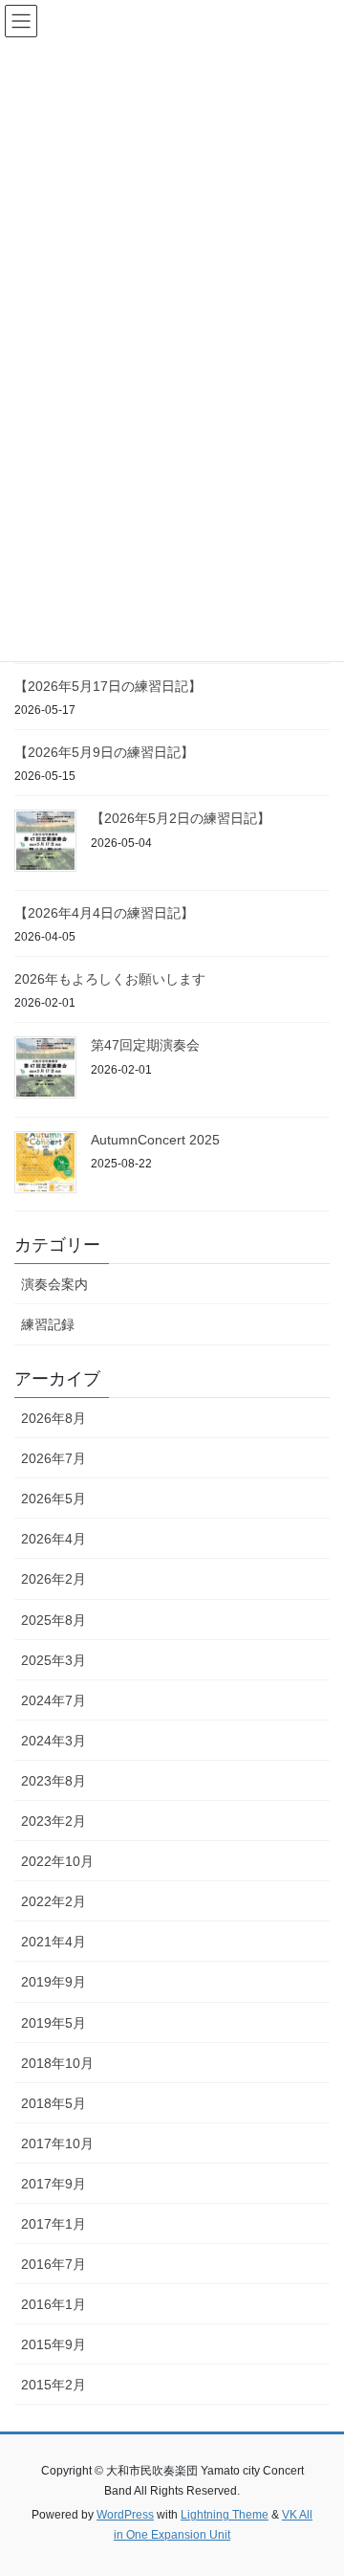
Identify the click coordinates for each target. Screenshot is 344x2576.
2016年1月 (54, 2304)
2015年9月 (54, 2344)
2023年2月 (54, 1821)
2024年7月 (54, 1700)
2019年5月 (54, 2023)
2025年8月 (54, 1620)
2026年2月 (54, 1579)
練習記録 (48, 1324)
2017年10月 (57, 2143)
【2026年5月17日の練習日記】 (108, 686)
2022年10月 (57, 1861)
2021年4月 (54, 1942)
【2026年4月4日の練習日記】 (104, 913)
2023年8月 (54, 1781)
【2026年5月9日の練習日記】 (104, 752)
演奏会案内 (54, 1284)
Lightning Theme (225, 2515)
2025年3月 (54, 1660)
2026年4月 (54, 1539)
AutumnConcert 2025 (155, 1140)
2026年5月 (54, 1499)
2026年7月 (54, 1458)
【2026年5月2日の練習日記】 (181, 818)
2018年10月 (57, 2063)
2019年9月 (54, 1982)
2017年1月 (54, 2224)
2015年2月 (54, 2385)
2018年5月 (54, 2103)
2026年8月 (54, 1418)
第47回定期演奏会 (145, 1045)
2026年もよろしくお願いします (110, 979)
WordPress (125, 2515)
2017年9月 (54, 2184)
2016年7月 (54, 2264)
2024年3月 (54, 1741)
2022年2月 (54, 1901)
